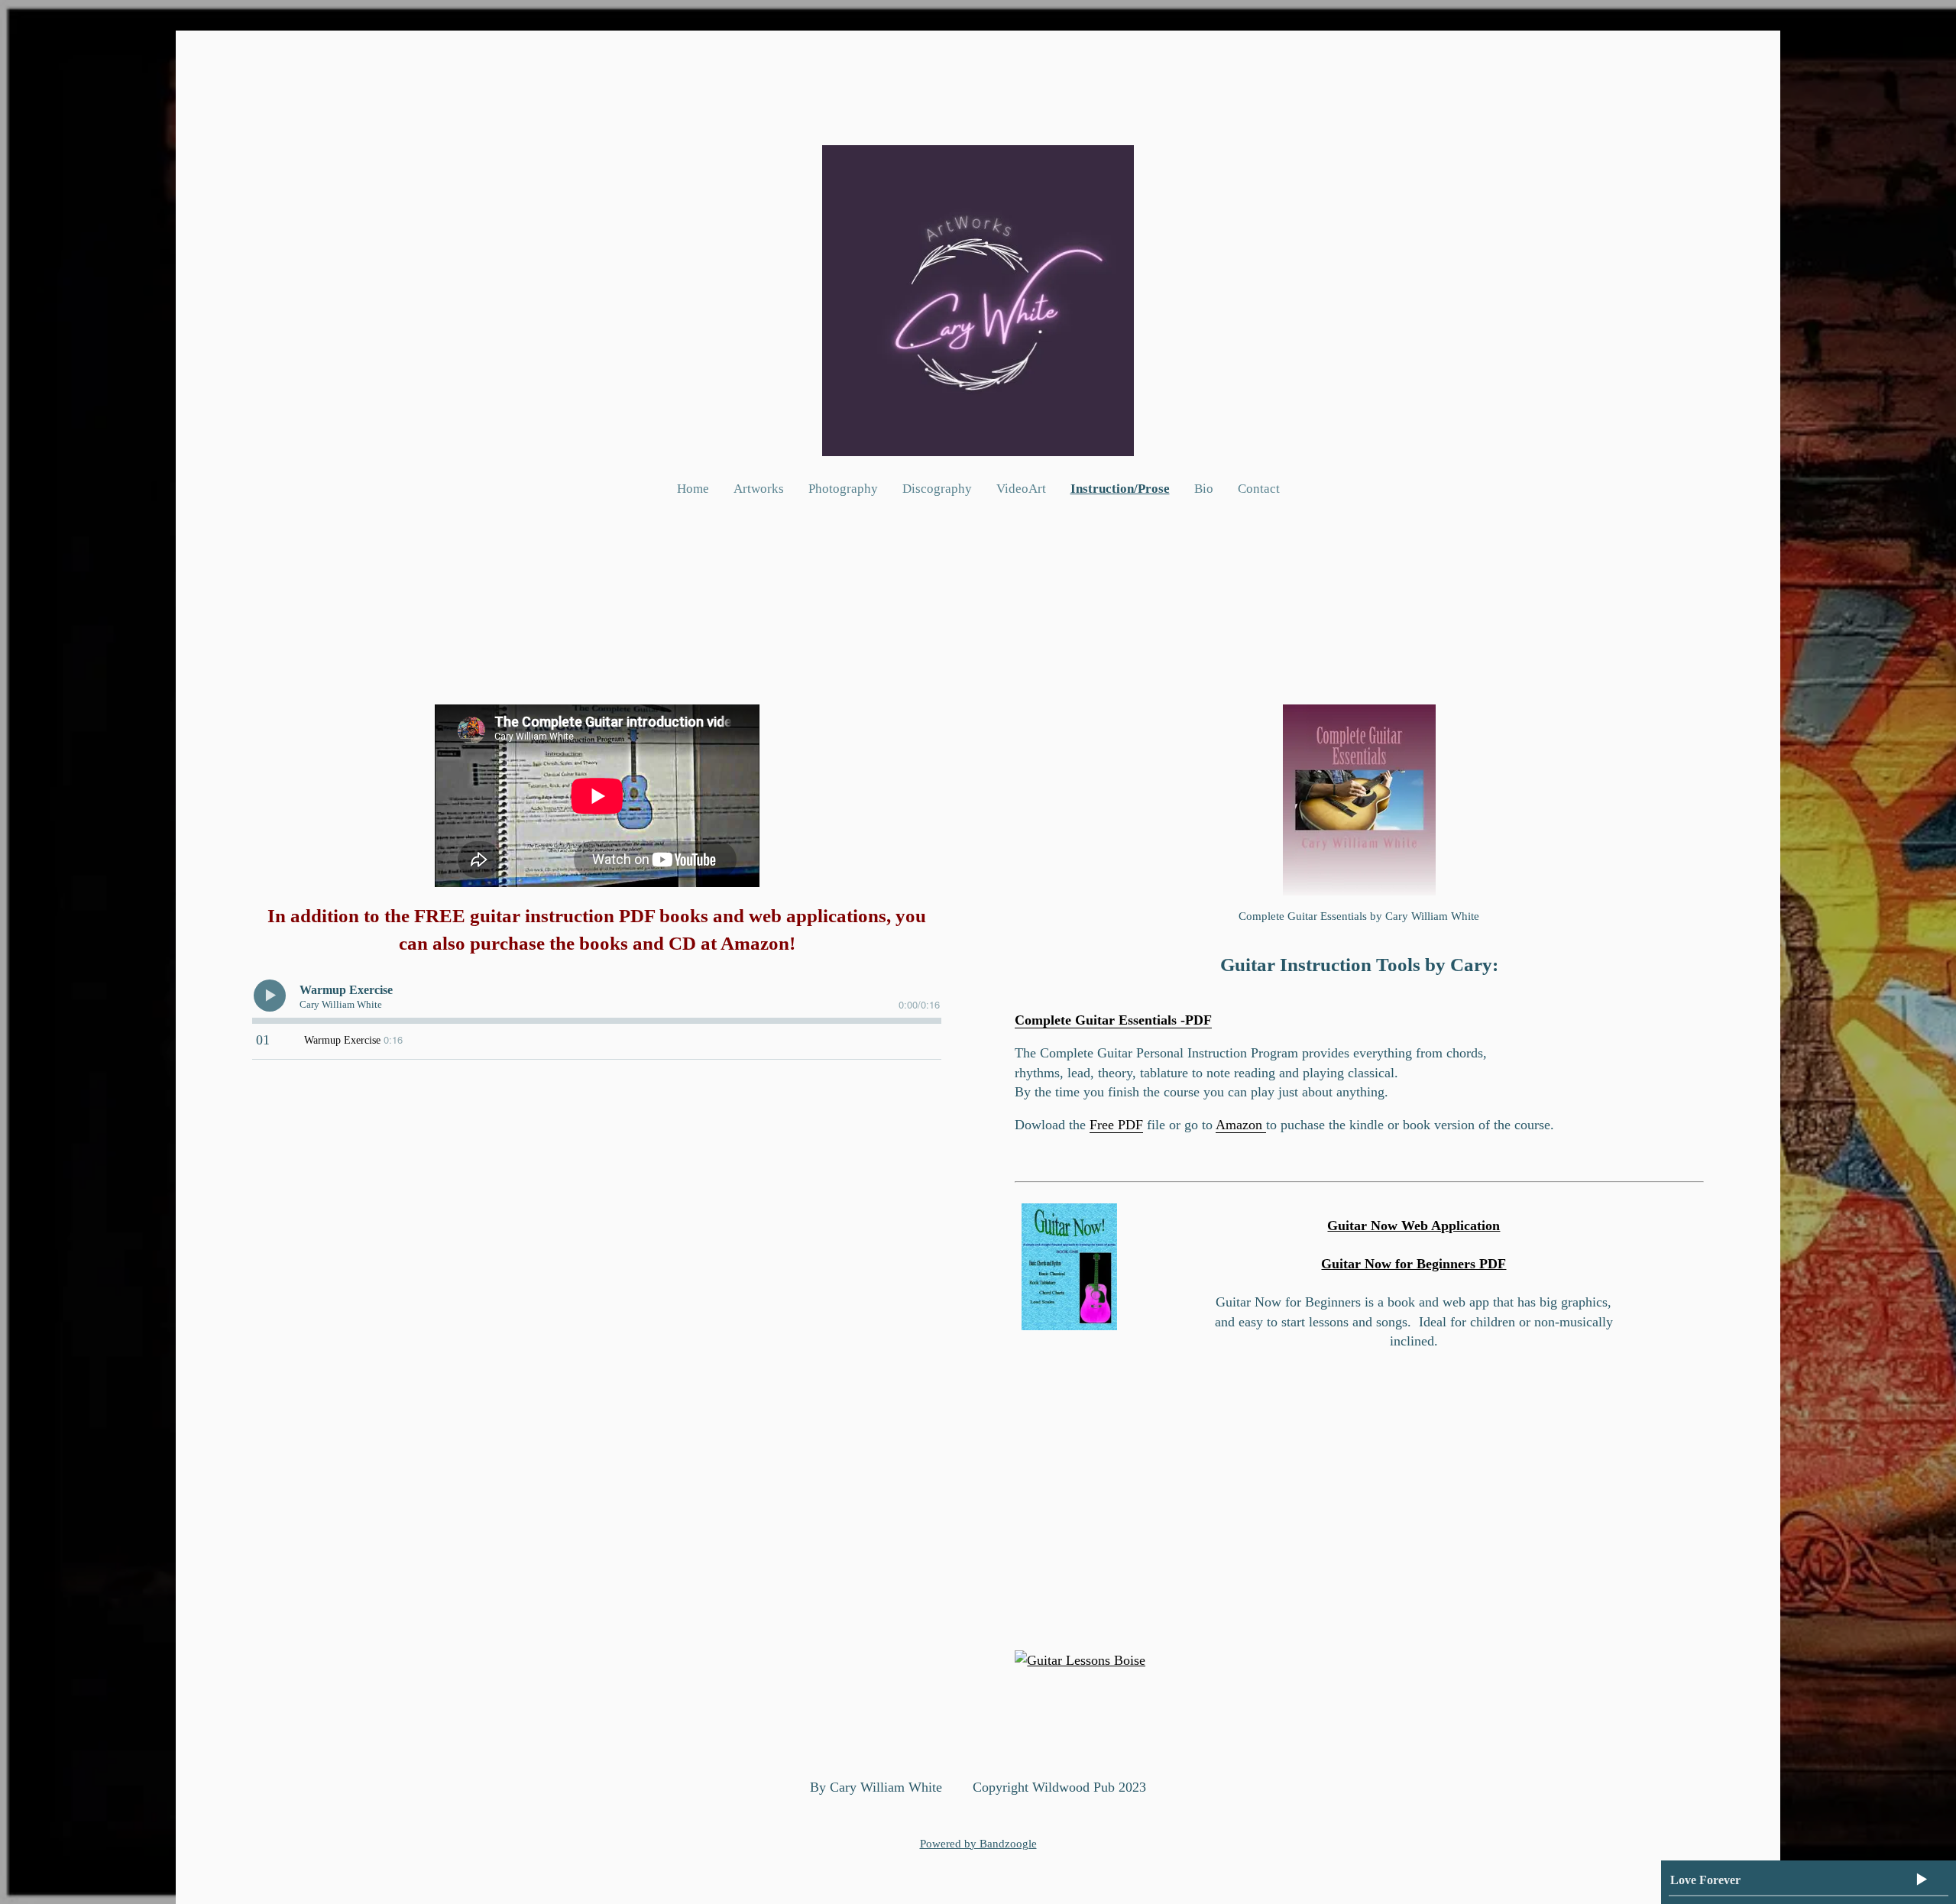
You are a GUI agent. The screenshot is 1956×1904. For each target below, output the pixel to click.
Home (693, 489)
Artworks (759, 489)
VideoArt (1021, 489)
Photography (843, 489)
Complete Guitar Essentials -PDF (1113, 1020)
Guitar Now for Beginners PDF (1414, 1264)
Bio (1204, 489)
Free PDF (1116, 1125)
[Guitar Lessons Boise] (1080, 1660)
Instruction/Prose (1120, 489)
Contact (1259, 489)
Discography (937, 489)
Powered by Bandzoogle (978, 1844)
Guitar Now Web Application (1414, 1226)
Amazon (1241, 1125)
